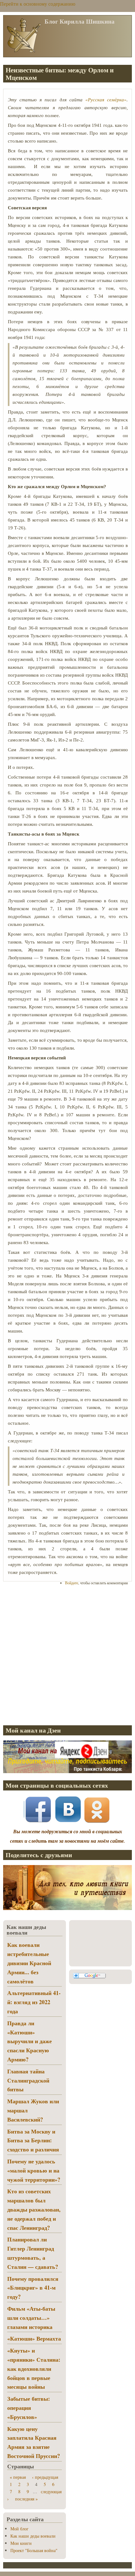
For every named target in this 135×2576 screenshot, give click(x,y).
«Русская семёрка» (106, 100)
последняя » (26, 2499)
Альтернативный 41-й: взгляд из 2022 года (34, 2002)
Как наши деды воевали (33, 2536)
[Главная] (24, 52)
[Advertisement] (67, 1655)
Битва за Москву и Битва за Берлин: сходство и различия (33, 2140)
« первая (18, 2477)
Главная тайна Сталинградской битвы (28, 2080)
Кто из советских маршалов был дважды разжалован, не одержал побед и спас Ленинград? (34, 2209)
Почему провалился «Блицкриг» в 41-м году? (33, 2288)
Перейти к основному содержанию (38, 4)
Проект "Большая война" (34, 2550)
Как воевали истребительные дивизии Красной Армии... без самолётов (29, 1963)
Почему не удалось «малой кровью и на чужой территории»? (34, 2170)
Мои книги (21, 2543)
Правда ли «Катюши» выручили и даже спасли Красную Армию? (30, 2041)
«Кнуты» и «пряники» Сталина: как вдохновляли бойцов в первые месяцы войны (34, 2368)
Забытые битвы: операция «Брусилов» (29, 2408)
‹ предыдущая (45, 2477)
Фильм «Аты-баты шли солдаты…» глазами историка (31, 2318)
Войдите (72, 1583)
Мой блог (19, 2529)
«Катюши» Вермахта (34, 2338)
